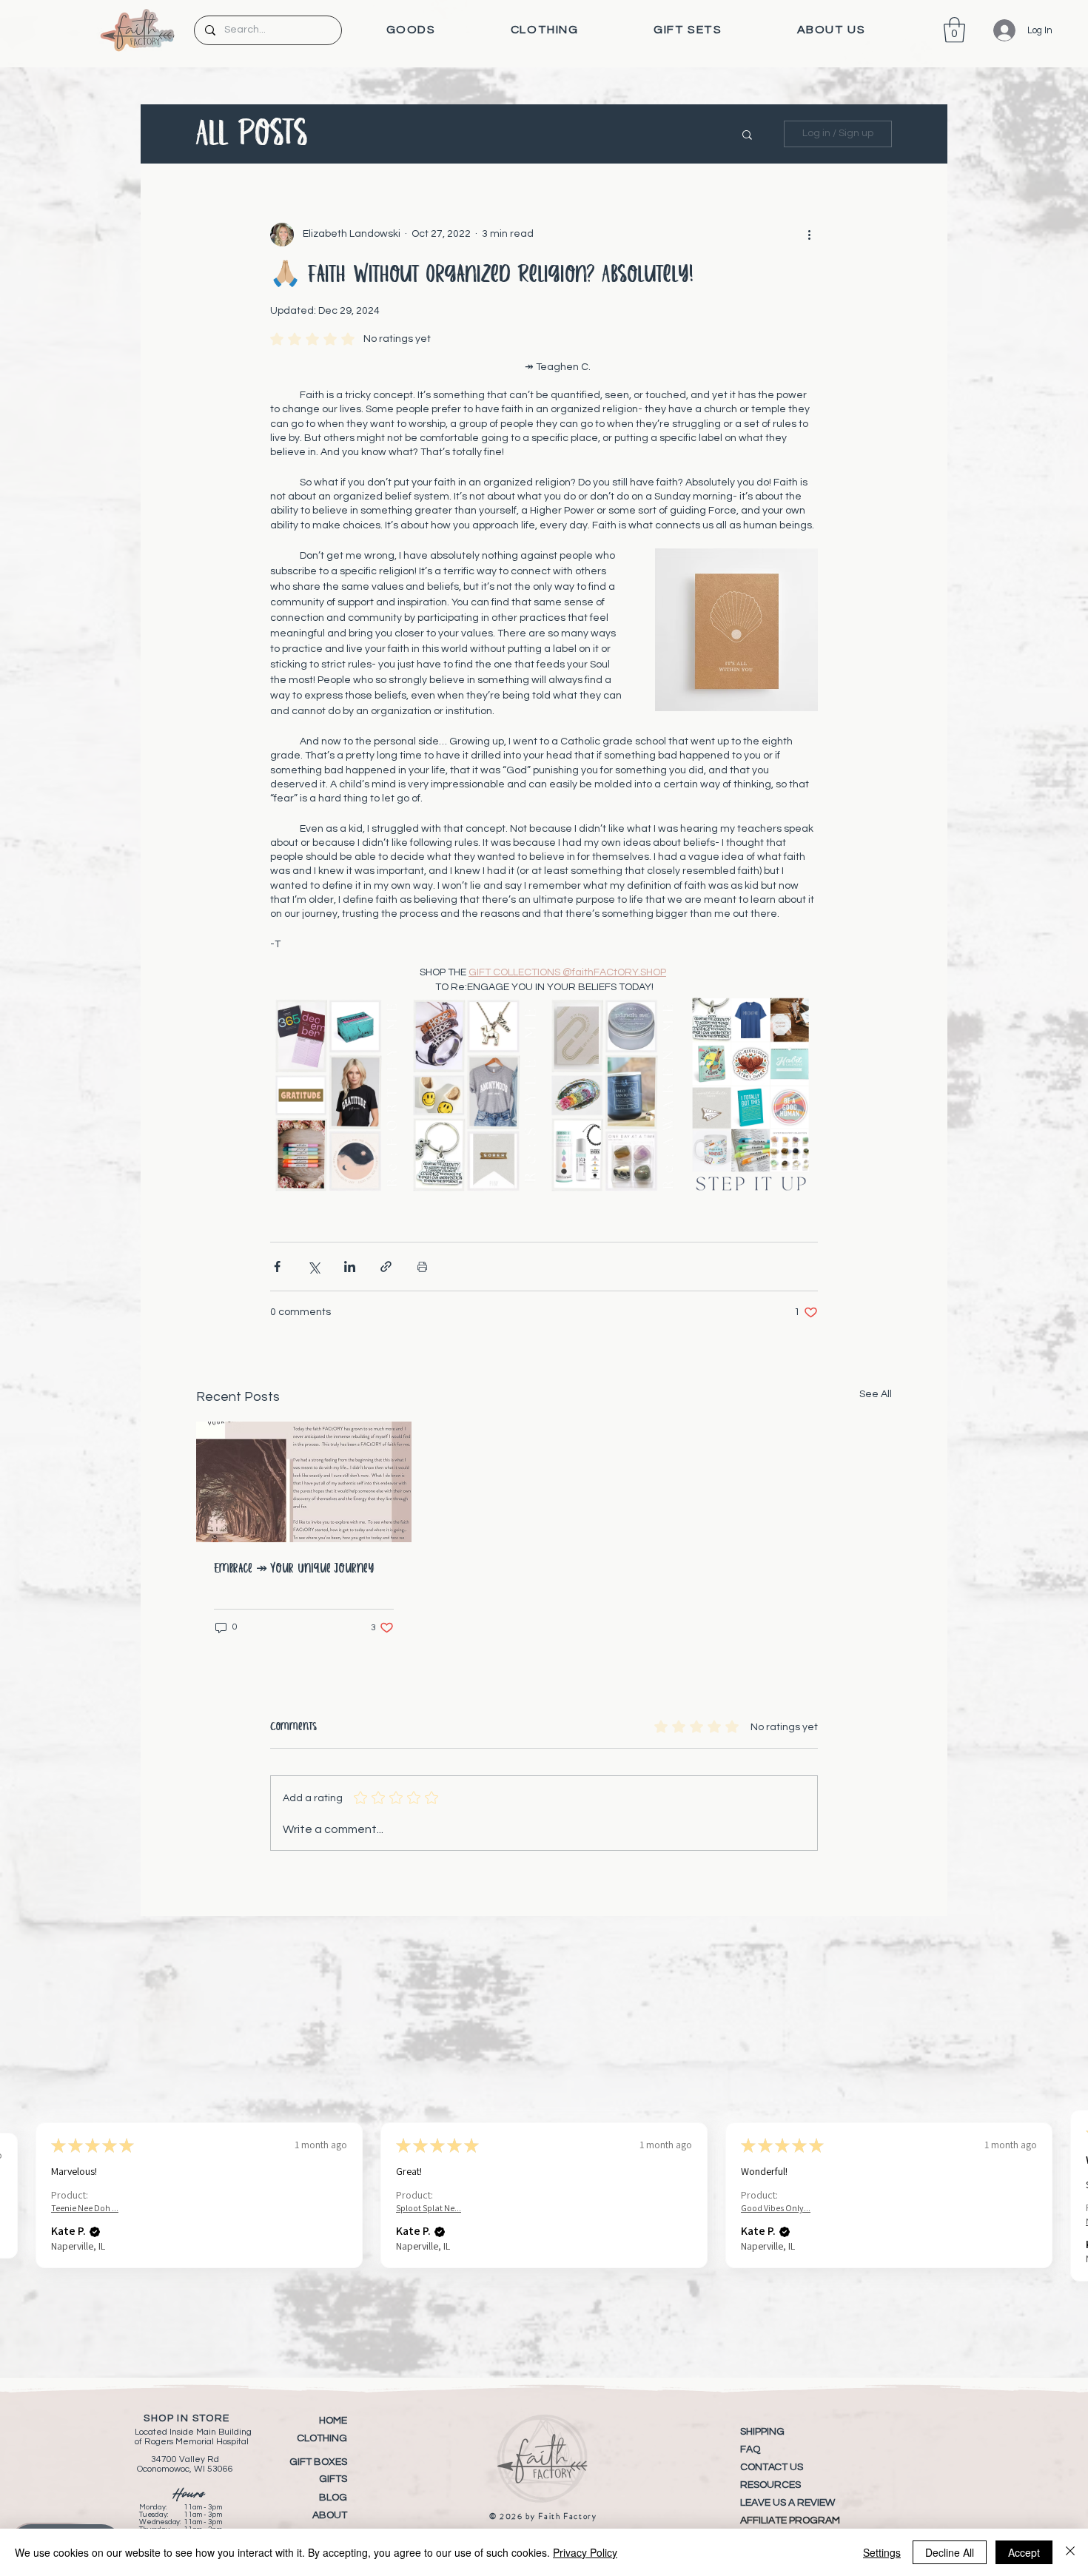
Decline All (950, 2552)
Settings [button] (882, 2552)
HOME (333, 2421)
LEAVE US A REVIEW (788, 2503)
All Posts (252, 134)
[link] (954, 30)
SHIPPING (762, 2432)
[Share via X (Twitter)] (313, 1267)
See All (876, 1394)
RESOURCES (770, 2485)
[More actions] (809, 235)
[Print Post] (422, 1267)
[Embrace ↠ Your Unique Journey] (304, 1482)
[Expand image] (337, 1095)
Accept (1024, 2552)
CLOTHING (322, 2438)
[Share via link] (386, 1267)
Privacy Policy (585, 2552)
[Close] (1070, 2552)
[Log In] (994, 30)
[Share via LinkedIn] (350, 1267)
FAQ (750, 2449)
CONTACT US (772, 2467)
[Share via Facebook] (277, 1267)
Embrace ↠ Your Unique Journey (294, 1569)
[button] (411, 30)
